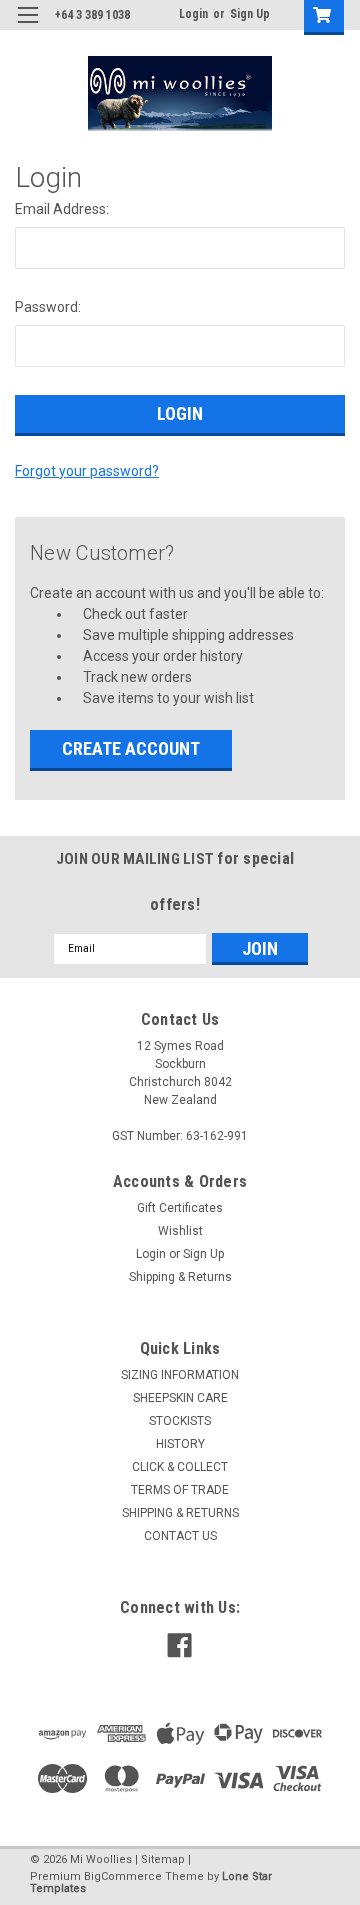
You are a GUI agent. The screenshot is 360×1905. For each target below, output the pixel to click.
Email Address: (62, 209)
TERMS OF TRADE (180, 1490)
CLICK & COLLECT (180, 1467)
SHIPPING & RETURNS (180, 1513)
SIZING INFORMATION (180, 1375)
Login (193, 14)
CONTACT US (180, 1536)
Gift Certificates (180, 1208)
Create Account (131, 748)
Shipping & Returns (180, 1277)
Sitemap (163, 1859)
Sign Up (250, 14)
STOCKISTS (180, 1421)
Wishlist (180, 1231)
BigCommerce (123, 1876)
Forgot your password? (87, 471)
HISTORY (180, 1444)
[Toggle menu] (27, 27)
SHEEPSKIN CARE (180, 1398)
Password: (48, 307)
